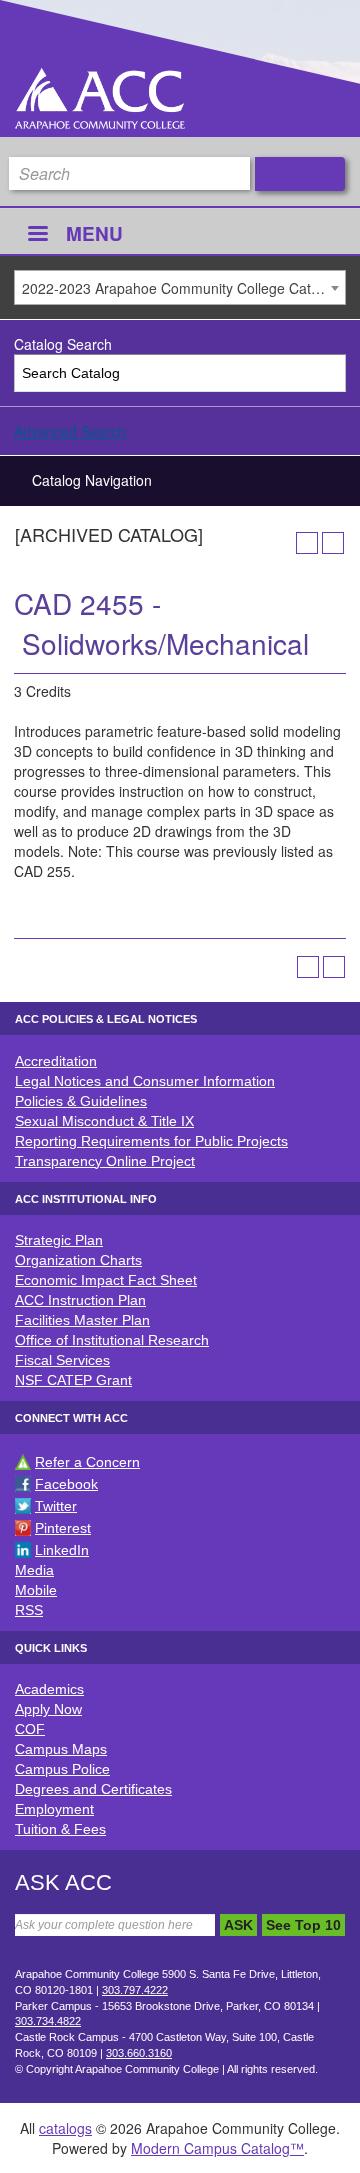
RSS (29, 1610)
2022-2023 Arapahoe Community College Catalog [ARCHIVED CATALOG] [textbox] (183, 288)
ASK (238, 1925)
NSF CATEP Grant (73, 1380)
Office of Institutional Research (112, 1340)
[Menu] (37, 235)
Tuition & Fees (60, 1829)
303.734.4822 (48, 2021)
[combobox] (180, 287)
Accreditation (56, 1061)
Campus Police (62, 1769)
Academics (49, 1689)
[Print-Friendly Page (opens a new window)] (307, 543)
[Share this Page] (281, 543)
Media (34, 1570)
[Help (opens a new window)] (333, 543)
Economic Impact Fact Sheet (106, 1280)
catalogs (65, 2128)
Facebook (66, 1484)
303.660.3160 (139, 2053)
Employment (54, 1809)
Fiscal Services (62, 1360)
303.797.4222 (135, 1990)
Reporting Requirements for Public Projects (151, 1141)
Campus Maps (61, 1749)
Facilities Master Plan (82, 1320)
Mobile (36, 1590)
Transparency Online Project (105, 1161)
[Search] (327, 373)
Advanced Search (70, 431)
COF (30, 1729)
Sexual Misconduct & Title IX (104, 1121)
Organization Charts (78, 1260)
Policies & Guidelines (81, 1101)
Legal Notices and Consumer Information (145, 1081)
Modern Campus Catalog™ (217, 2148)
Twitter (56, 1506)
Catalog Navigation (92, 480)
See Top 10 (303, 1925)
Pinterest (63, 1528)
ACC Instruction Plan (80, 1300)
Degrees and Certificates (93, 1789)
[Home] (100, 98)
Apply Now (48, 1709)
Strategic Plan (59, 1240)
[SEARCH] (300, 174)
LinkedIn (62, 1550)
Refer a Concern (87, 1462)
